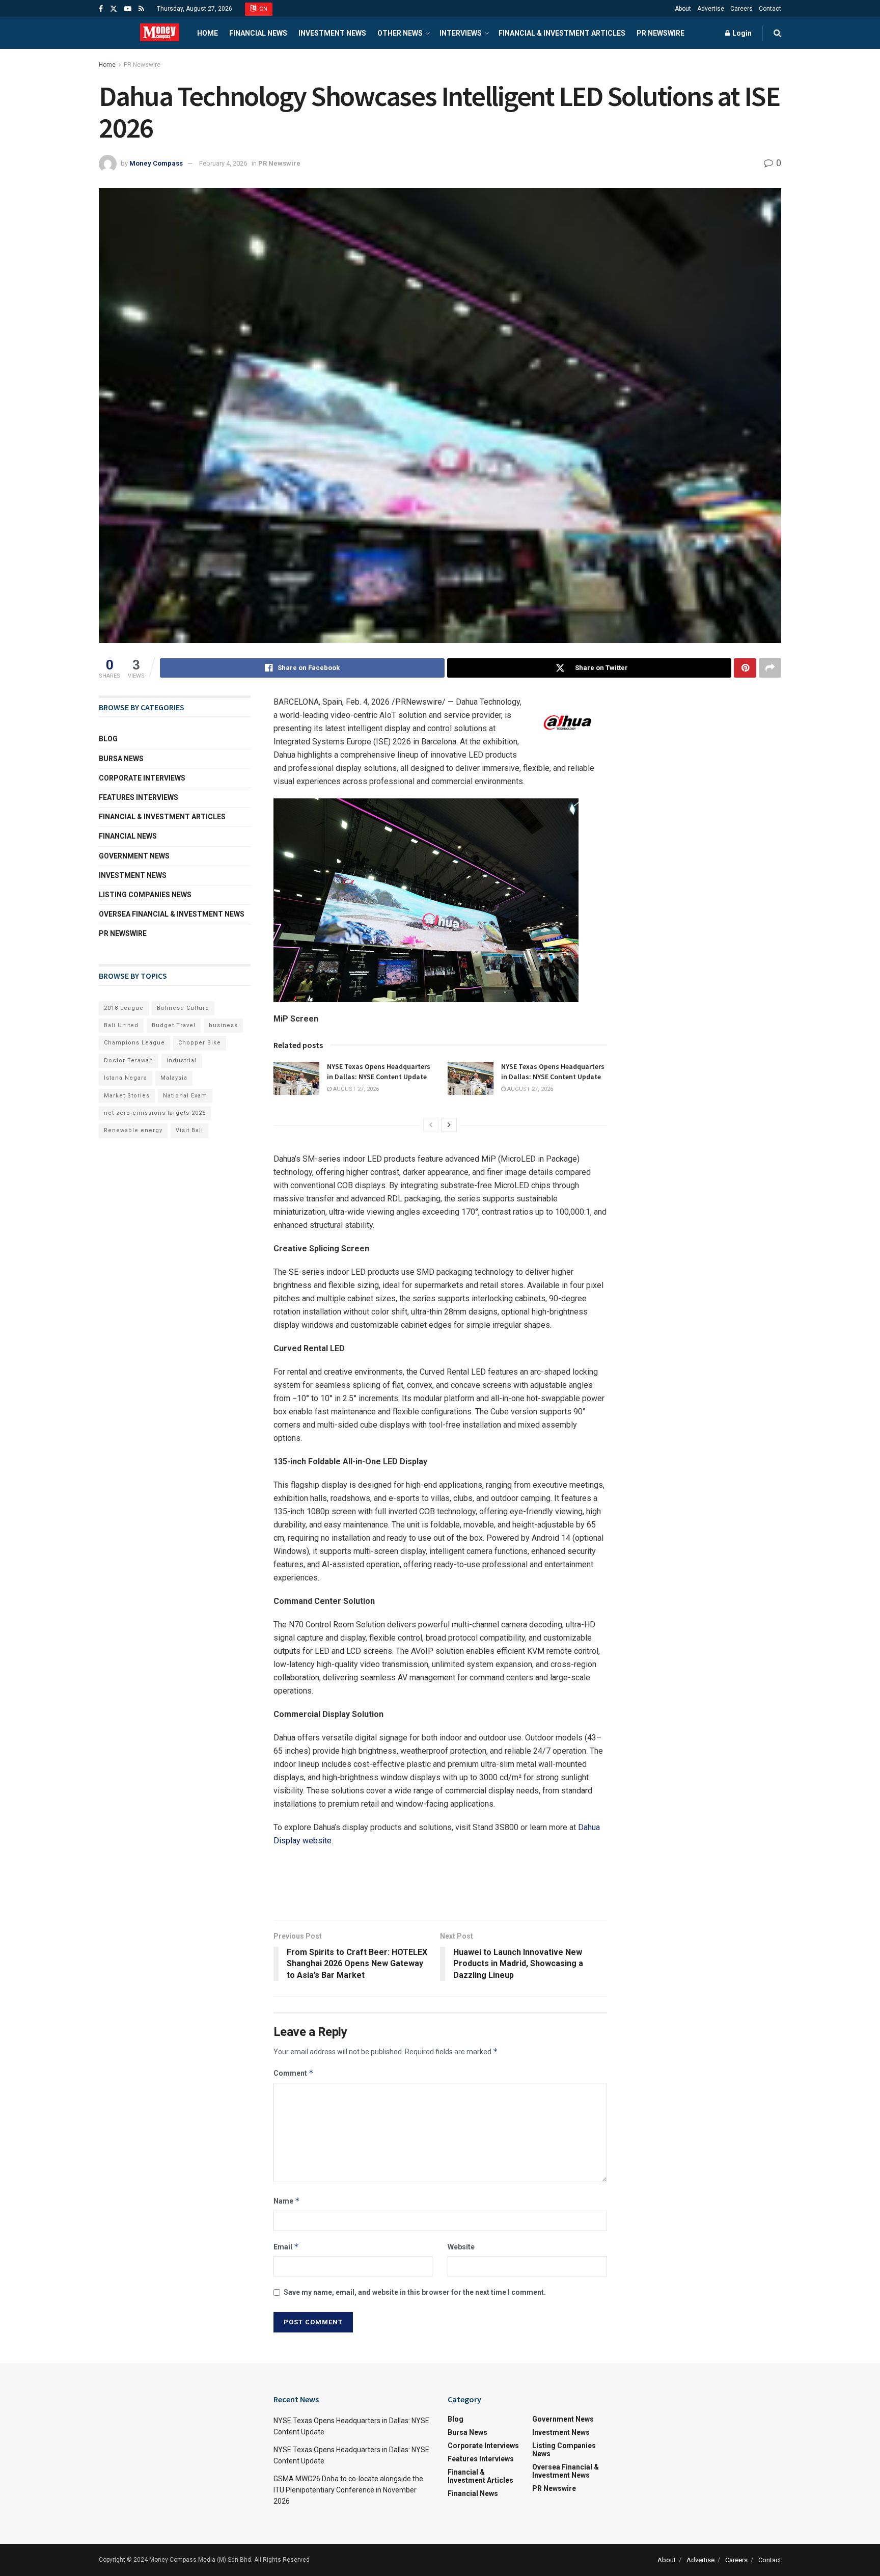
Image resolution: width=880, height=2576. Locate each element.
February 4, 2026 (223, 163)
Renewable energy (133, 1130)
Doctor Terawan (129, 1061)
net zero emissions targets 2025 (155, 1113)
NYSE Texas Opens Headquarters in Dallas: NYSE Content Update (379, 1071)
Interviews (461, 33)
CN (263, 9)
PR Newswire (661, 33)
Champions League (134, 1043)
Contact (770, 9)
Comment (294, 2073)
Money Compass (156, 163)
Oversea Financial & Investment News (172, 914)
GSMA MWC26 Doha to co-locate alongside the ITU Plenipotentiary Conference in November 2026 (348, 2490)
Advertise (711, 9)
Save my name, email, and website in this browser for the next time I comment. (415, 2292)
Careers (741, 9)
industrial (182, 1061)
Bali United (121, 1025)
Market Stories (127, 1096)
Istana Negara (126, 1078)
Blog (108, 739)
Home (208, 33)
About (683, 9)
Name (287, 2201)
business (223, 1025)
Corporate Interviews (142, 778)
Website (461, 2247)
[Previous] (431, 1125)
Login (741, 33)
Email (286, 2247)
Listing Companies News (145, 895)
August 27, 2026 (355, 1089)
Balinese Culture (183, 1008)
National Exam (185, 1096)
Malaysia (174, 1078)
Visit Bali (189, 1130)
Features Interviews (139, 797)
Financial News (258, 33)
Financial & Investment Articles (562, 33)
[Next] (449, 1125)
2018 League (124, 1008)
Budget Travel (174, 1025)
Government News (134, 856)
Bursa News (121, 759)
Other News (400, 33)
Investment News (332, 33)
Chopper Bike (200, 1043)
